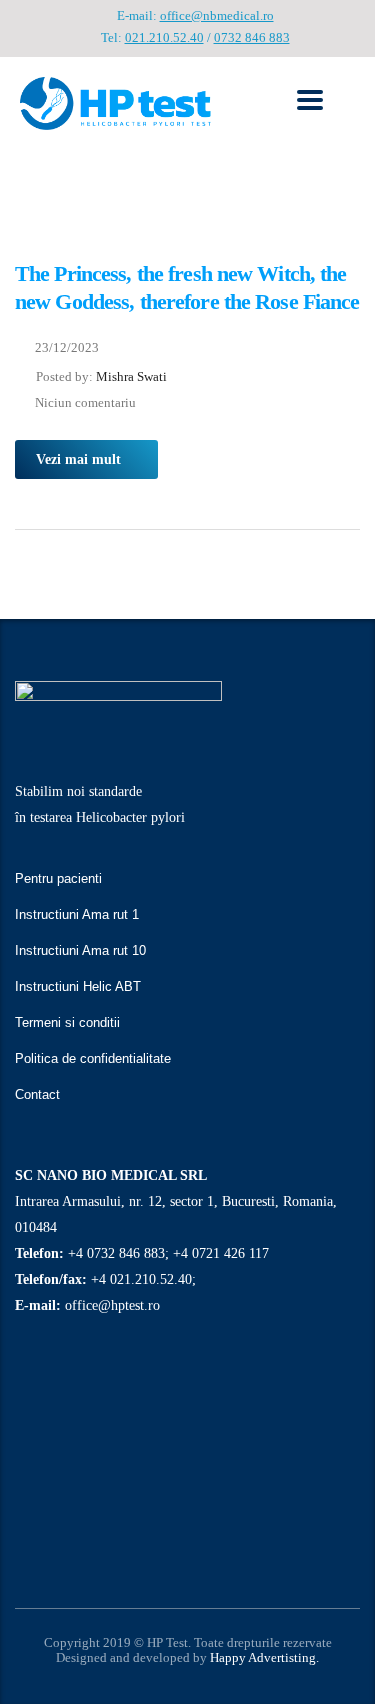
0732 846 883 (252, 37)
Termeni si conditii (67, 1022)
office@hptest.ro (112, 1305)
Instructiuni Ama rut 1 (77, 914)
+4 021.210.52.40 (141, 1279)
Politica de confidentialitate (93, 1058)
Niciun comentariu (85, 402)
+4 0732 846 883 (116, 1253)
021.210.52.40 (164, 37)
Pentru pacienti (58, 878)
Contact (37, 1094)
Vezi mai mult (78, 459)
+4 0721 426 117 (221, 1253)
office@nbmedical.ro (217, 15)
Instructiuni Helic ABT (78, 986)
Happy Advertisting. (264, 1657)
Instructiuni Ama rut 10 (80, 950)
